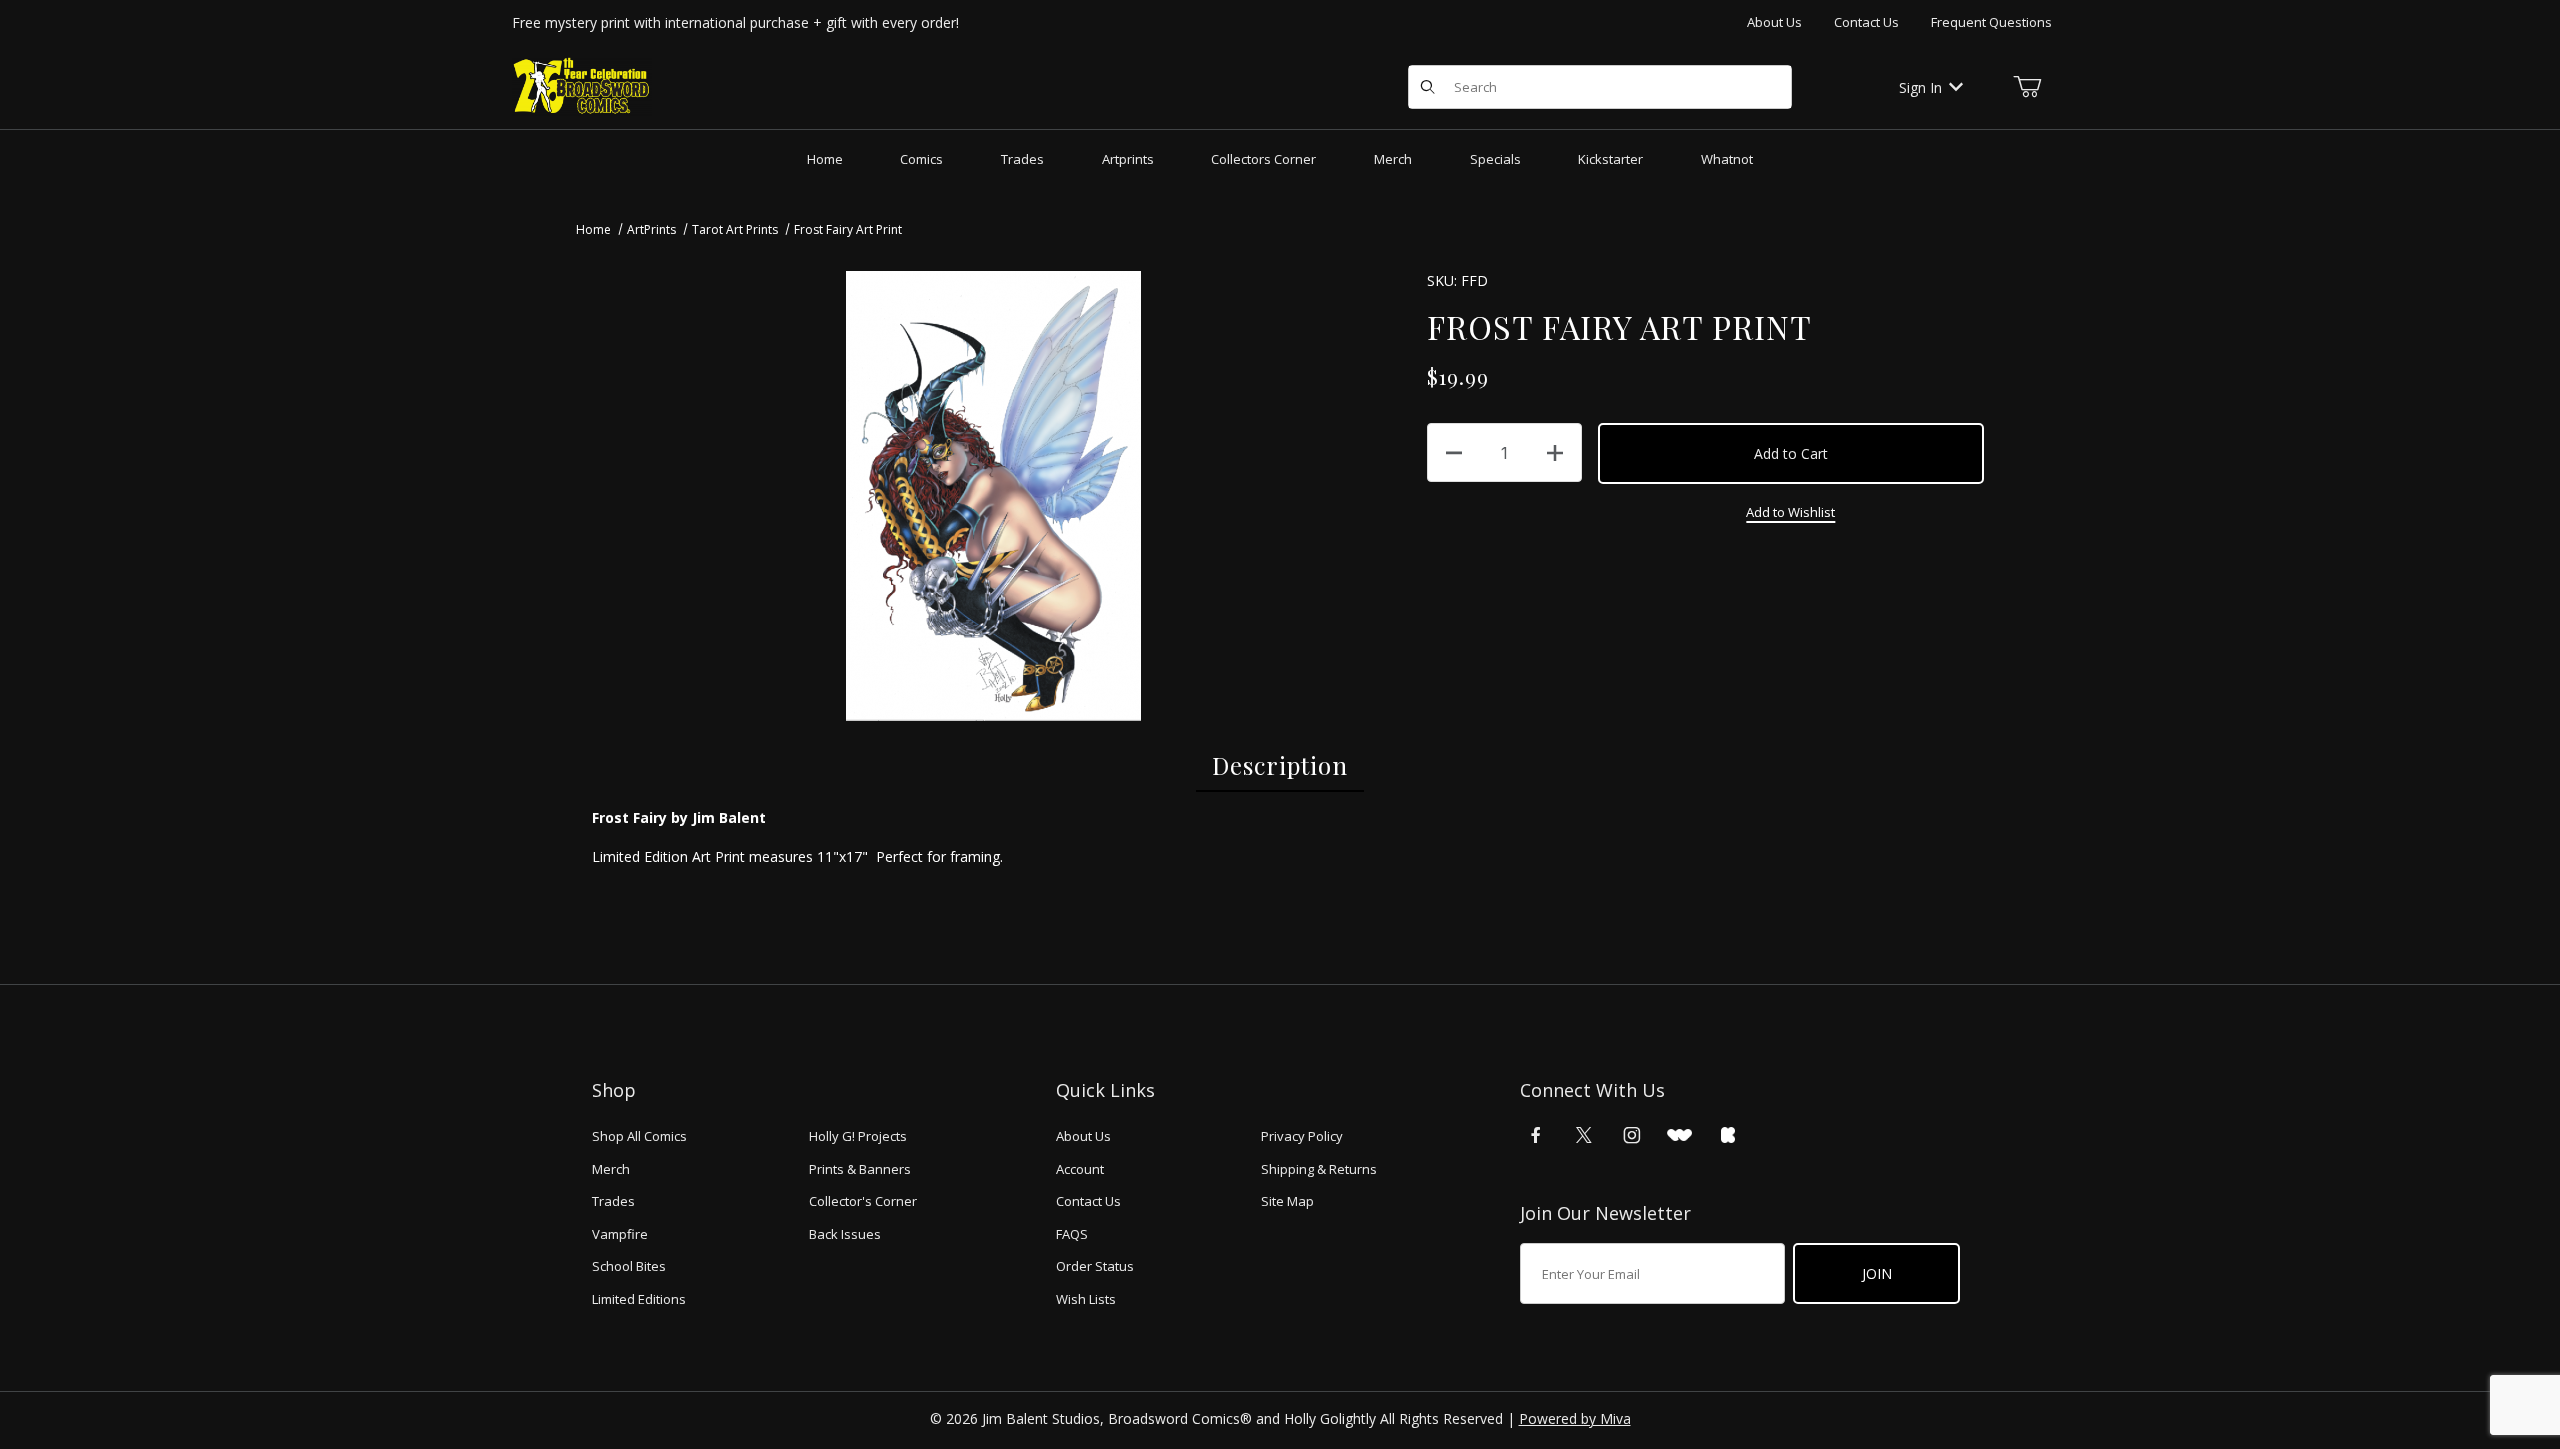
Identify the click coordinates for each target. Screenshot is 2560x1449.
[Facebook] (1536, 1135)
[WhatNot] (1679, 1135)
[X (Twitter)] (1584, 1135)
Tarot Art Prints (735, 229)
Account (1080, 1169)
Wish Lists (1086, 1299)
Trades (613, 1201)
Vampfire (620, 1234)
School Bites (629, 1266)
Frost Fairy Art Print (848, 229)
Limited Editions (639, 1299)
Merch (611, 1169)
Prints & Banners (860, 1169)
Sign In (1920, 87)
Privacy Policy (1302, 1136)
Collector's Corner (863, 1201)
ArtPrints (651, 229)
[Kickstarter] (1728, 1135)
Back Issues (845, 1234)
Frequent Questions (1991, 22)
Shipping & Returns (1319, 1169)
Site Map (1287, 1201)
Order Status (1095, 1266)
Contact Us (1866, 22)
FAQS (1072, 1234)
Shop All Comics (639, 1136)
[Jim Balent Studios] (582, 85)
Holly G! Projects (858, 1136)
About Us (1774, 22)
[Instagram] (1632, 1135)
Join (1877, 1273)
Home (593, 229)
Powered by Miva (1575, 1418)
